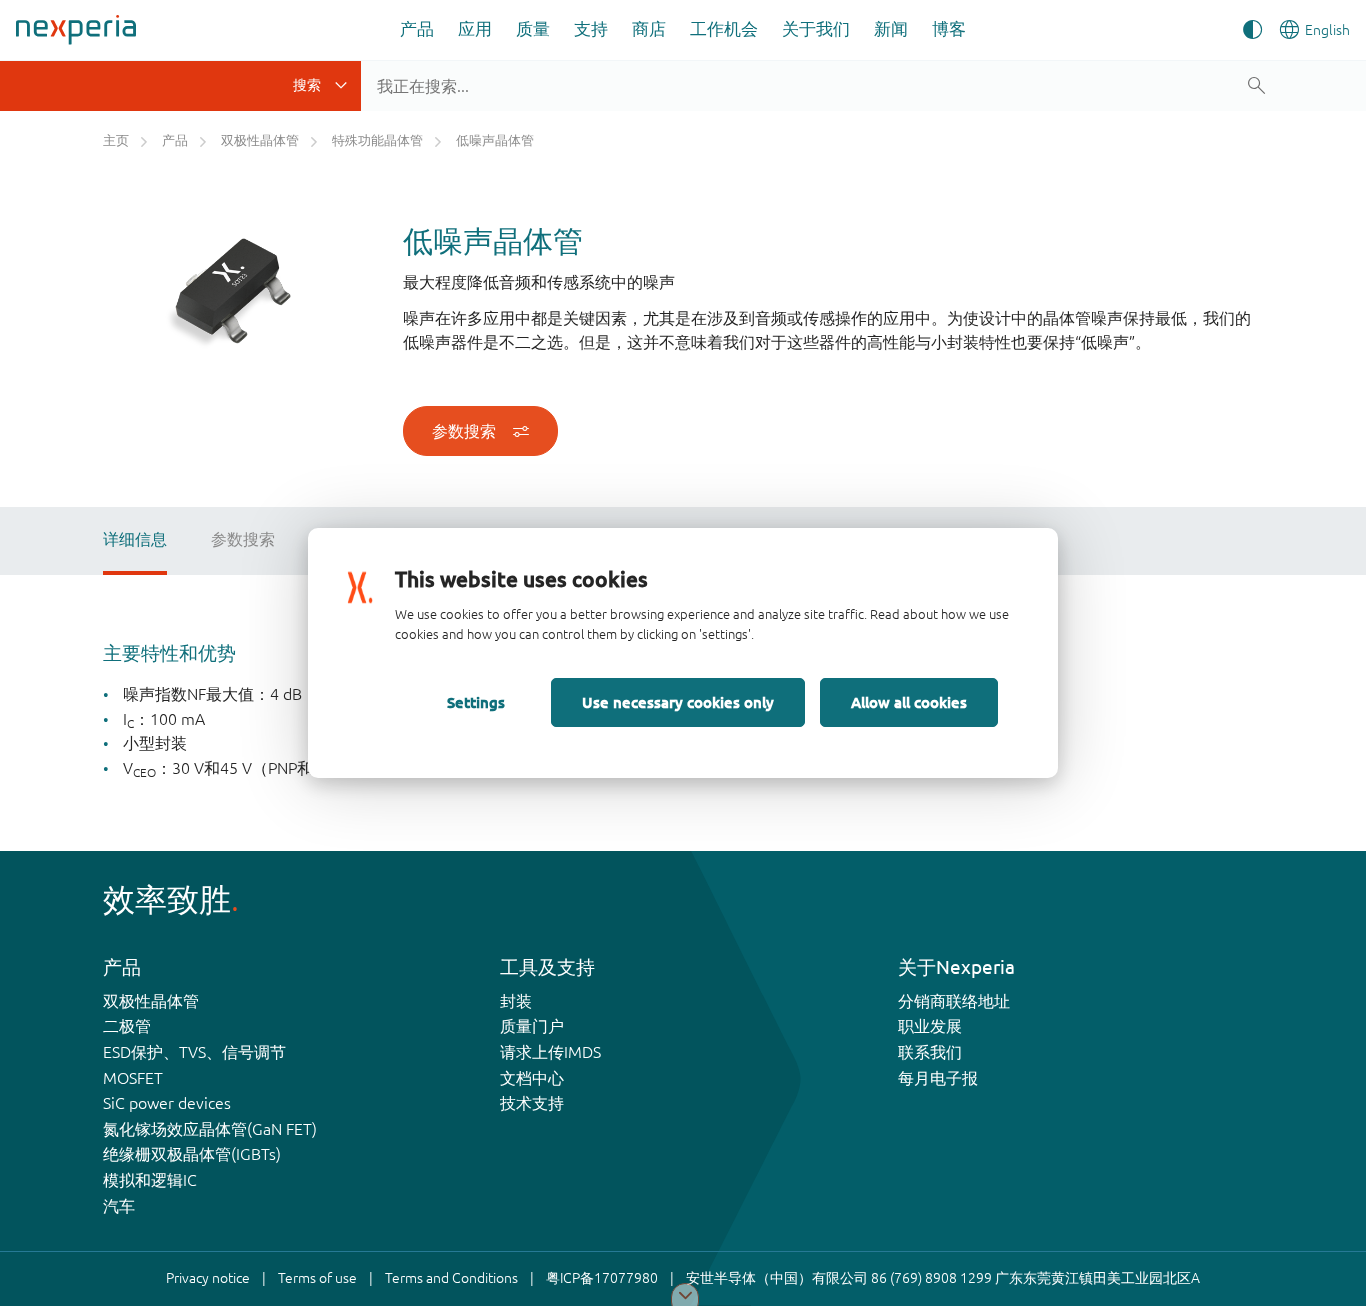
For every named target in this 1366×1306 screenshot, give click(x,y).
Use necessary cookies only (678, 702)
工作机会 (724, 28)
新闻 (891, 28)
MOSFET (133, 1078)
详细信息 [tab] (135, 539)
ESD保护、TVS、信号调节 (194, 1052)
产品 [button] (417, 28)
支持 (591, 28)
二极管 (127, 1026)
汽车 (119, 1206)
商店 (649, 28)
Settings (476, 702)
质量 (533, 28)
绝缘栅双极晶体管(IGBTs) (192, 1154)
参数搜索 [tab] (243, 539)
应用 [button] (475, 28)
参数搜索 (464, 431)
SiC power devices (167, 1103)
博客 (949, 28)
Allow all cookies (909, 702)
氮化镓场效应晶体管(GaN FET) (210, 1129)
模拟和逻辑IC (150, 1180)
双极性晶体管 (151, 1001)
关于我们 (816, 28)
